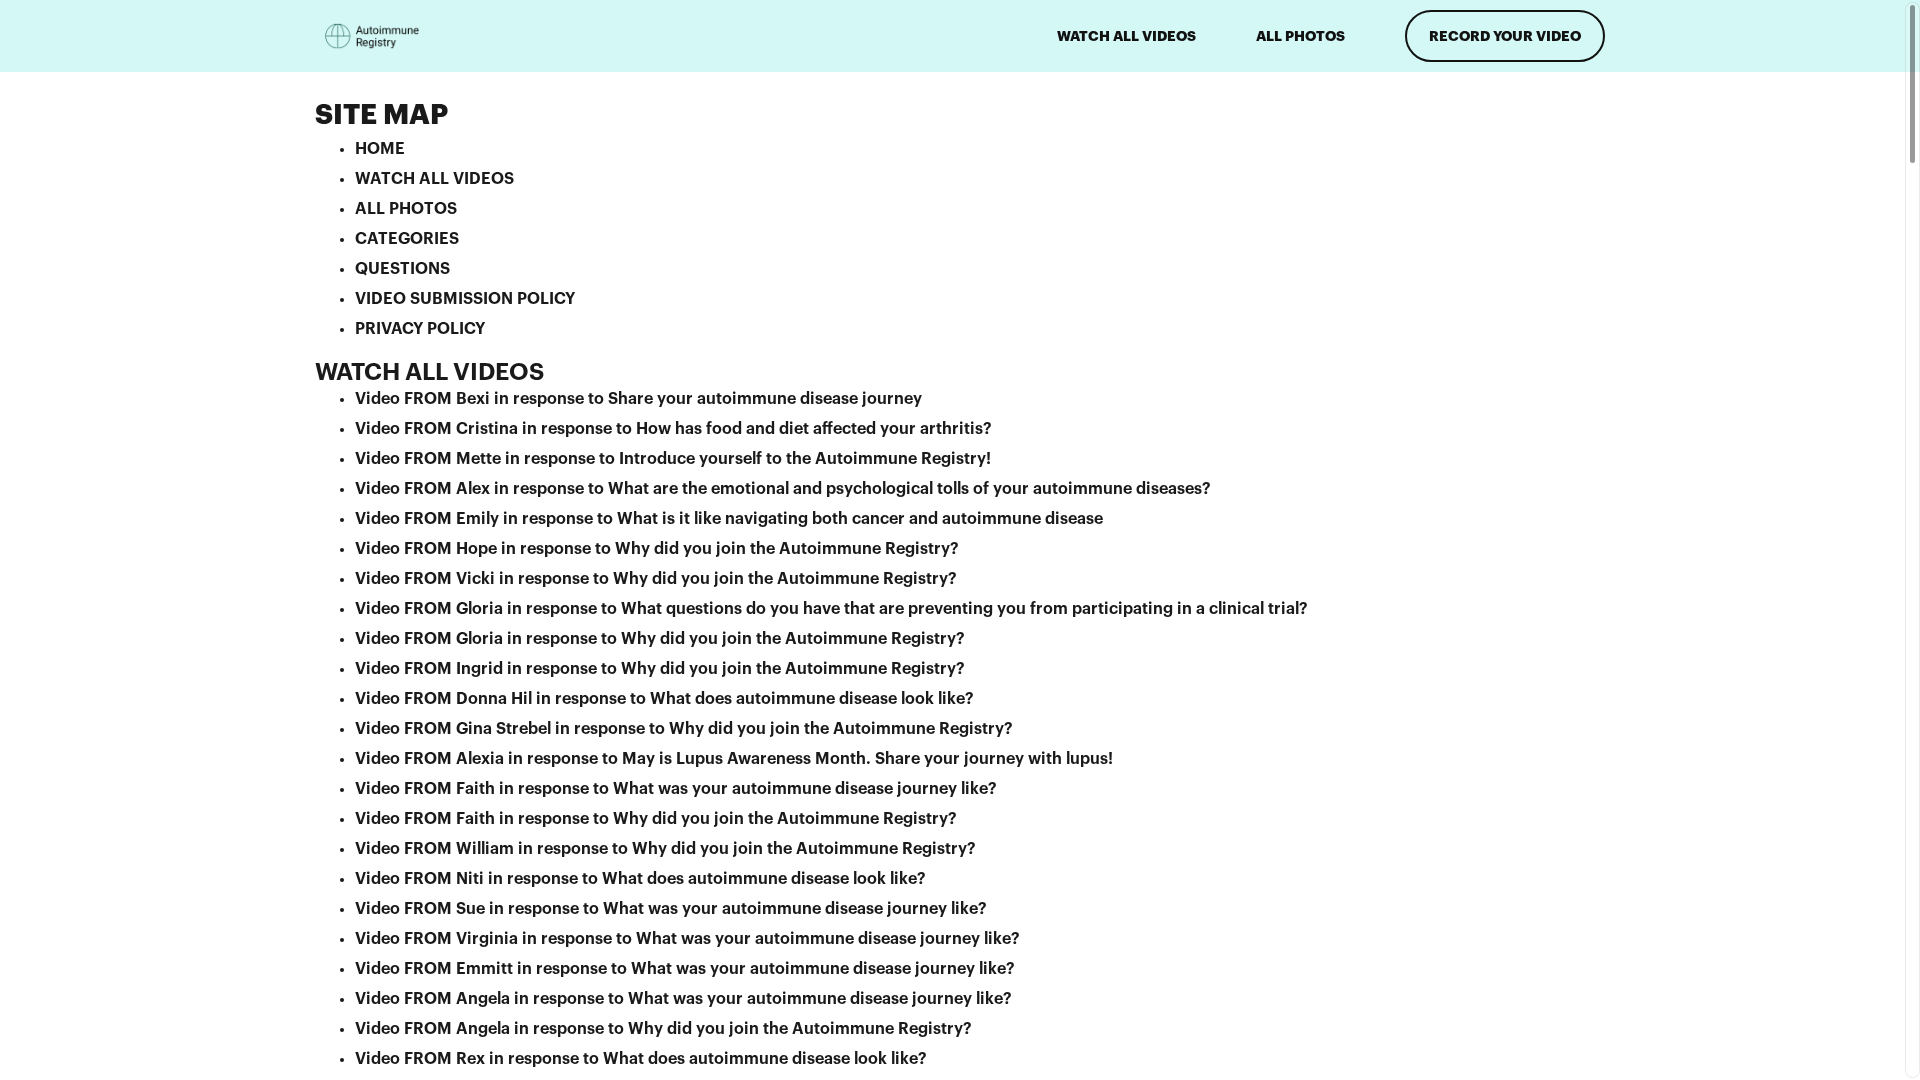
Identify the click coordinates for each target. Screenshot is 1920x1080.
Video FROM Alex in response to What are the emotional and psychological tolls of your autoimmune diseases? (783, 489)
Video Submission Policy (465, 299)
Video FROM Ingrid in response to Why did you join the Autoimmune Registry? (660, 669)
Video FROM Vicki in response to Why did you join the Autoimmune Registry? (656, 579)
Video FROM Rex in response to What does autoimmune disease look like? (641, 1059)
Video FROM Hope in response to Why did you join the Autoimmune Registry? (657, 549)
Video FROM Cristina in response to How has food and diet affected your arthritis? (673, 429)
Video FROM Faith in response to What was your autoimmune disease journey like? (676, 789)
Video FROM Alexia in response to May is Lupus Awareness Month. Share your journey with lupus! (734, 759)
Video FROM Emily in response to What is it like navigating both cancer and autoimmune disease (729, 519)
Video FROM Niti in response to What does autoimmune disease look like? (640, 879)
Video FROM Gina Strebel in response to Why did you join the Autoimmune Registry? (684, 729)
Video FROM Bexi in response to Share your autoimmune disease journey (638, 399)
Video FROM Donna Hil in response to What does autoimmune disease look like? (664, 699)
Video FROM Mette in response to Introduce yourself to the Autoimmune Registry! (673, 459)
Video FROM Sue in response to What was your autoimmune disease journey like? (671, 909)
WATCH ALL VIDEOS (1126, 36)
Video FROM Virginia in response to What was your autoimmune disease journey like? (687, 939)
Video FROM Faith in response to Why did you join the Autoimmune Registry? (656, 819)
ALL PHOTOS (1300, 36)
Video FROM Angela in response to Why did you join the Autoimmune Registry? (663, 1029)
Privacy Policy (420, 329)
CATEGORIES (407, 239)
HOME (380, 149)
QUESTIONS (402, 269)
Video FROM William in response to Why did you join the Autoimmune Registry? (665, 849)
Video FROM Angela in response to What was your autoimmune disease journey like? (683, 999)
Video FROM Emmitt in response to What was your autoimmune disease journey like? (685, 969)
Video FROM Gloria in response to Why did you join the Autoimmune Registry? (660, 639)
